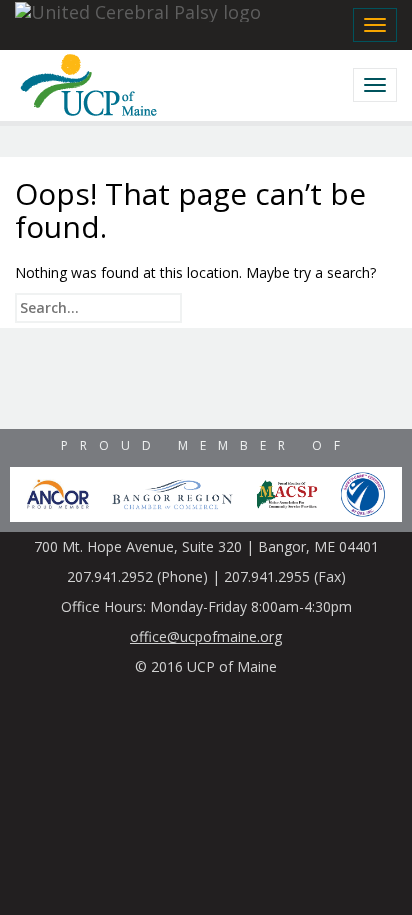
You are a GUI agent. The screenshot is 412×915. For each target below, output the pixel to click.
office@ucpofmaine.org (206, 636)
